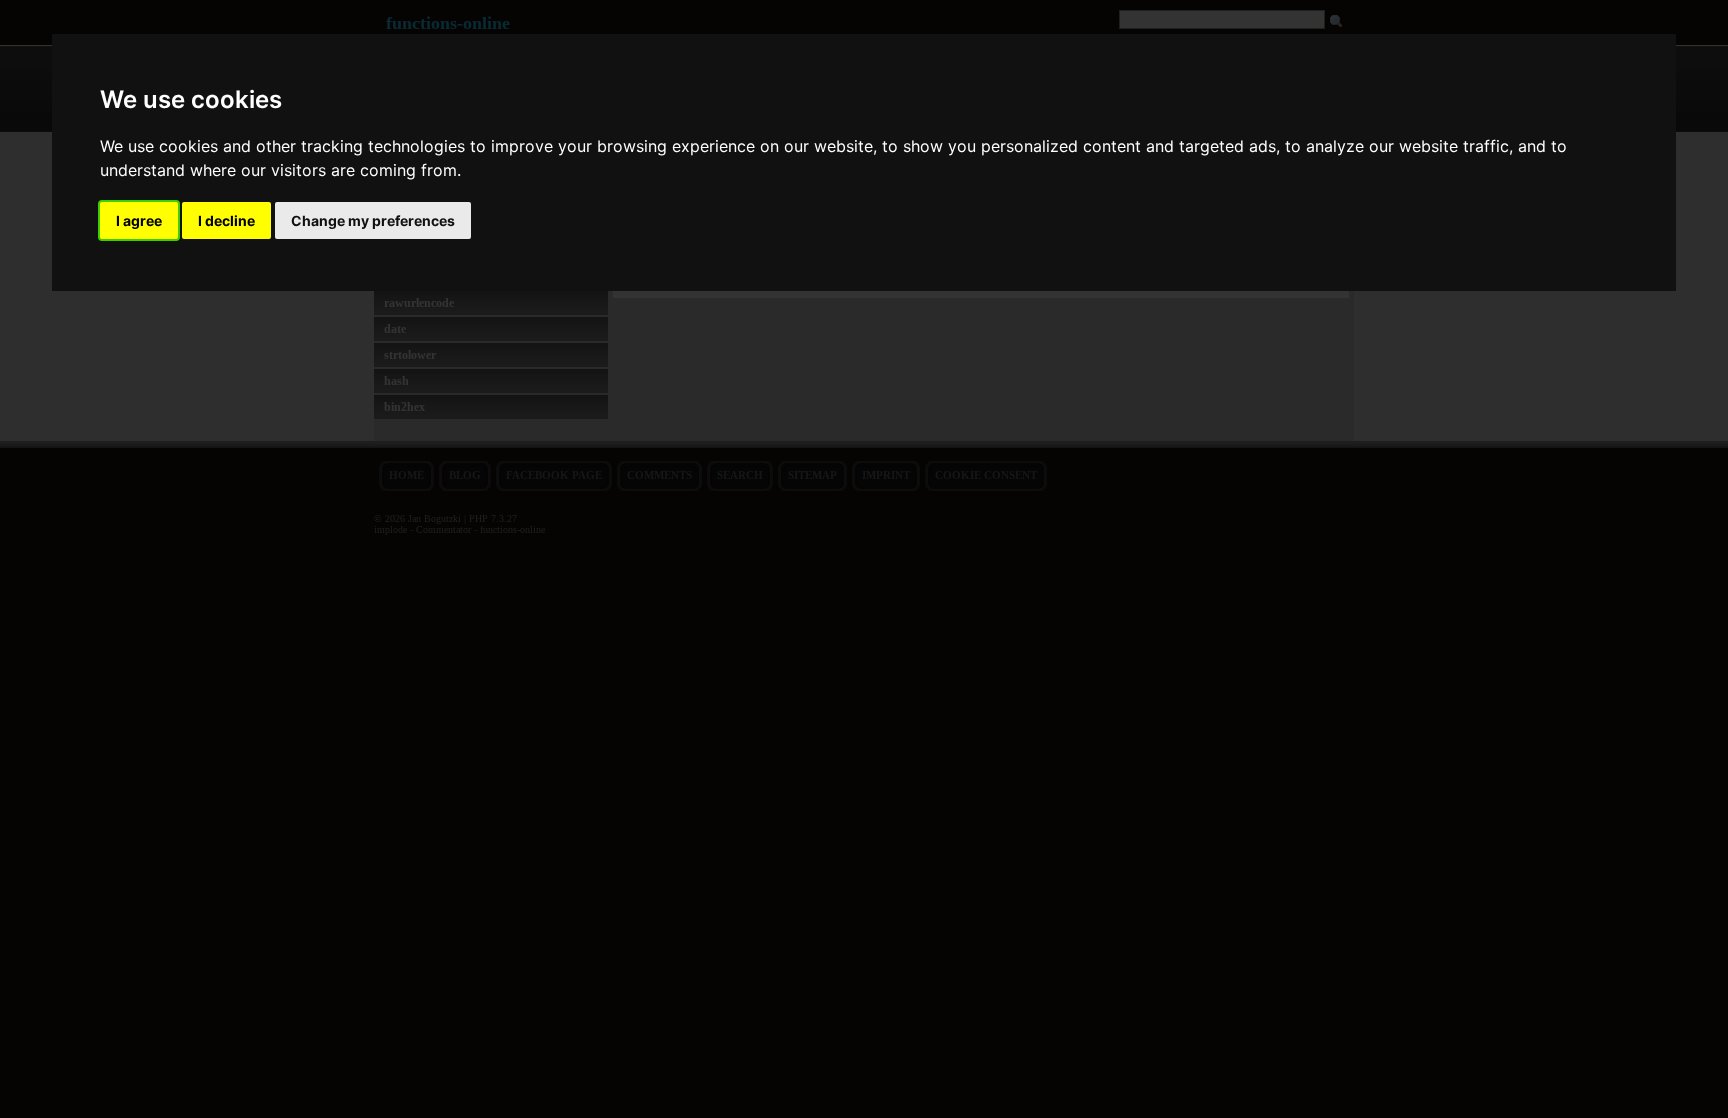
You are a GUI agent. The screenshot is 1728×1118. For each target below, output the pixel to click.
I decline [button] (226, 220)
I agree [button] (139, 220)
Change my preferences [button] (373, 220)
